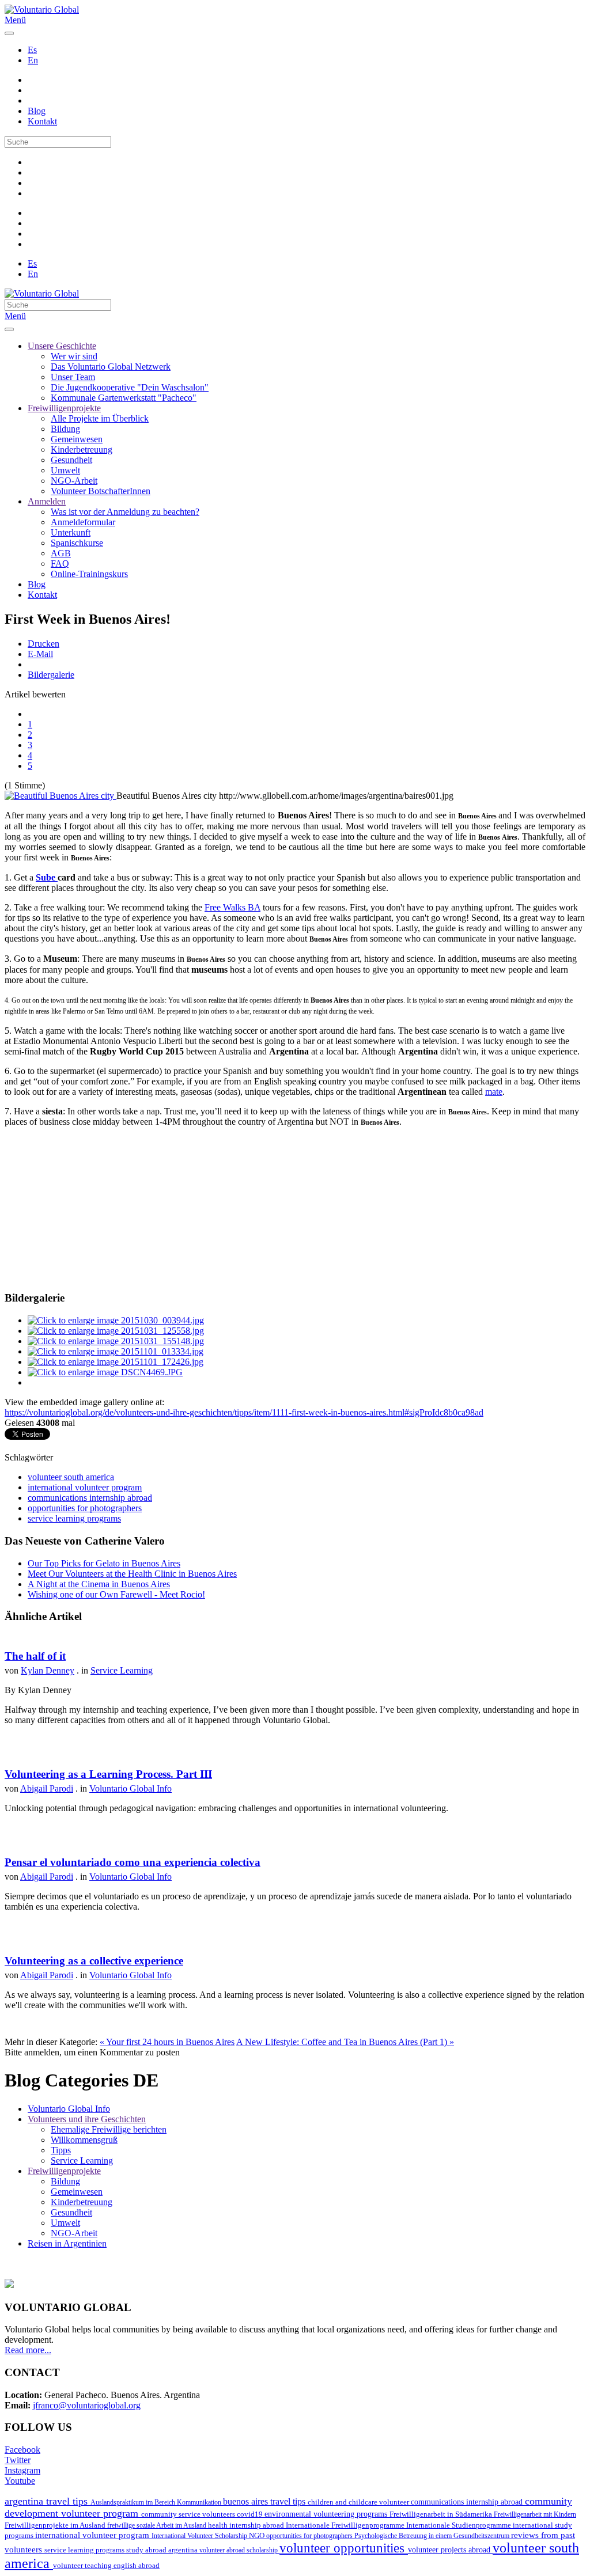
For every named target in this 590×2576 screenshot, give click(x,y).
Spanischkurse (77, 543)
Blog (37, 111)
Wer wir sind (74, 356)
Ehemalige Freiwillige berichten (109, 2129)
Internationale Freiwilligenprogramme (346, 2525)
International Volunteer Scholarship (200, 2536)
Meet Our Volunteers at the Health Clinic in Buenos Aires (132, 1574)
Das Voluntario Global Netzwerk (111, 367)
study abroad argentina (163, 2550)
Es (32, 50)
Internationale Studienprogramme (459, 2525)
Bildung (65, 429)
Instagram (22, 2470)
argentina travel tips (48, 2501)
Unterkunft (71, 532)
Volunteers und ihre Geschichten (87, 2119)
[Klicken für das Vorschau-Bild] (60, 796)
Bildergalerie (51, 675)
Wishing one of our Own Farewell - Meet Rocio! (116, 1594)
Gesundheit (71, 460)
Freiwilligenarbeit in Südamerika (442, 2514)
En (33, 60)
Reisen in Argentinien (67, 2243)
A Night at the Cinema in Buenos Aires (99, 1584)
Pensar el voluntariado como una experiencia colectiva (133, 1862)
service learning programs (74, 1518)
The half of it (35, 1656)
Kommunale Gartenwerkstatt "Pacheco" (124, 398)
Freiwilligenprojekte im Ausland (56, 2525)
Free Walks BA (232, 907)
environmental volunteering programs (327, 2514)
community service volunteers (189, 2514)
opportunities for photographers (85, 1508)
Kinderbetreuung (82, 449)
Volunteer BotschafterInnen (101, 491)
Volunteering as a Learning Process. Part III (108, 1774)
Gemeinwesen (77, 439)
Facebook (22, 2450)
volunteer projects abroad (450, 2550)
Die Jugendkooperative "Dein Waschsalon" (130, 387)
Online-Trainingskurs (89, 574)
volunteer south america (71, 1477)
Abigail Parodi (47, 1788)
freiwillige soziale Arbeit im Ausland (158, 2525)
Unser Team (73, 377)
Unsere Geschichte (62, 346)
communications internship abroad (90, 1498)
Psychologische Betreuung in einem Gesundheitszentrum (433, 2536)
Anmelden (47, 501)
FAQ (60, 564)
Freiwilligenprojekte (64, 408)
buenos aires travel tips (265, 2501)
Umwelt (65, 470)
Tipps (61, 2150)
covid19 (251, 2514)
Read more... (28, 2350)
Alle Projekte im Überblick (100, 418)
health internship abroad (247, 2525)
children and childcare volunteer (359, 2502)
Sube (47, 877)
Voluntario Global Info (131, 1788)
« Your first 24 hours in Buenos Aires (167, 2042)
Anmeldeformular (83, 522)
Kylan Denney (48, 1670)
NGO (258, 2536)
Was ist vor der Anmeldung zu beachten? (125, 512)
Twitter (18, 2460)
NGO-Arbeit (74, 481)
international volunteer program (85, 1487)
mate (494, 1092)
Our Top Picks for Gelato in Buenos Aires (104, 1563)
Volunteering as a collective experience (94, 1961)
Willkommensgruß (84, 2140)
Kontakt (42, 121)
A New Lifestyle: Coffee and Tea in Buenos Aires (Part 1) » (345, 2042)
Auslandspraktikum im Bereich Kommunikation (157, 2502)
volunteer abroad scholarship (239, 2550)
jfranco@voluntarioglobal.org (87, 2405)
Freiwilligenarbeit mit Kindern (535, 2514)
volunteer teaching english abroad (106, 2566)
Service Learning (122, 1670)
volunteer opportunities (344, 2548)
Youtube (20, 2481)
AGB (61, 553)
